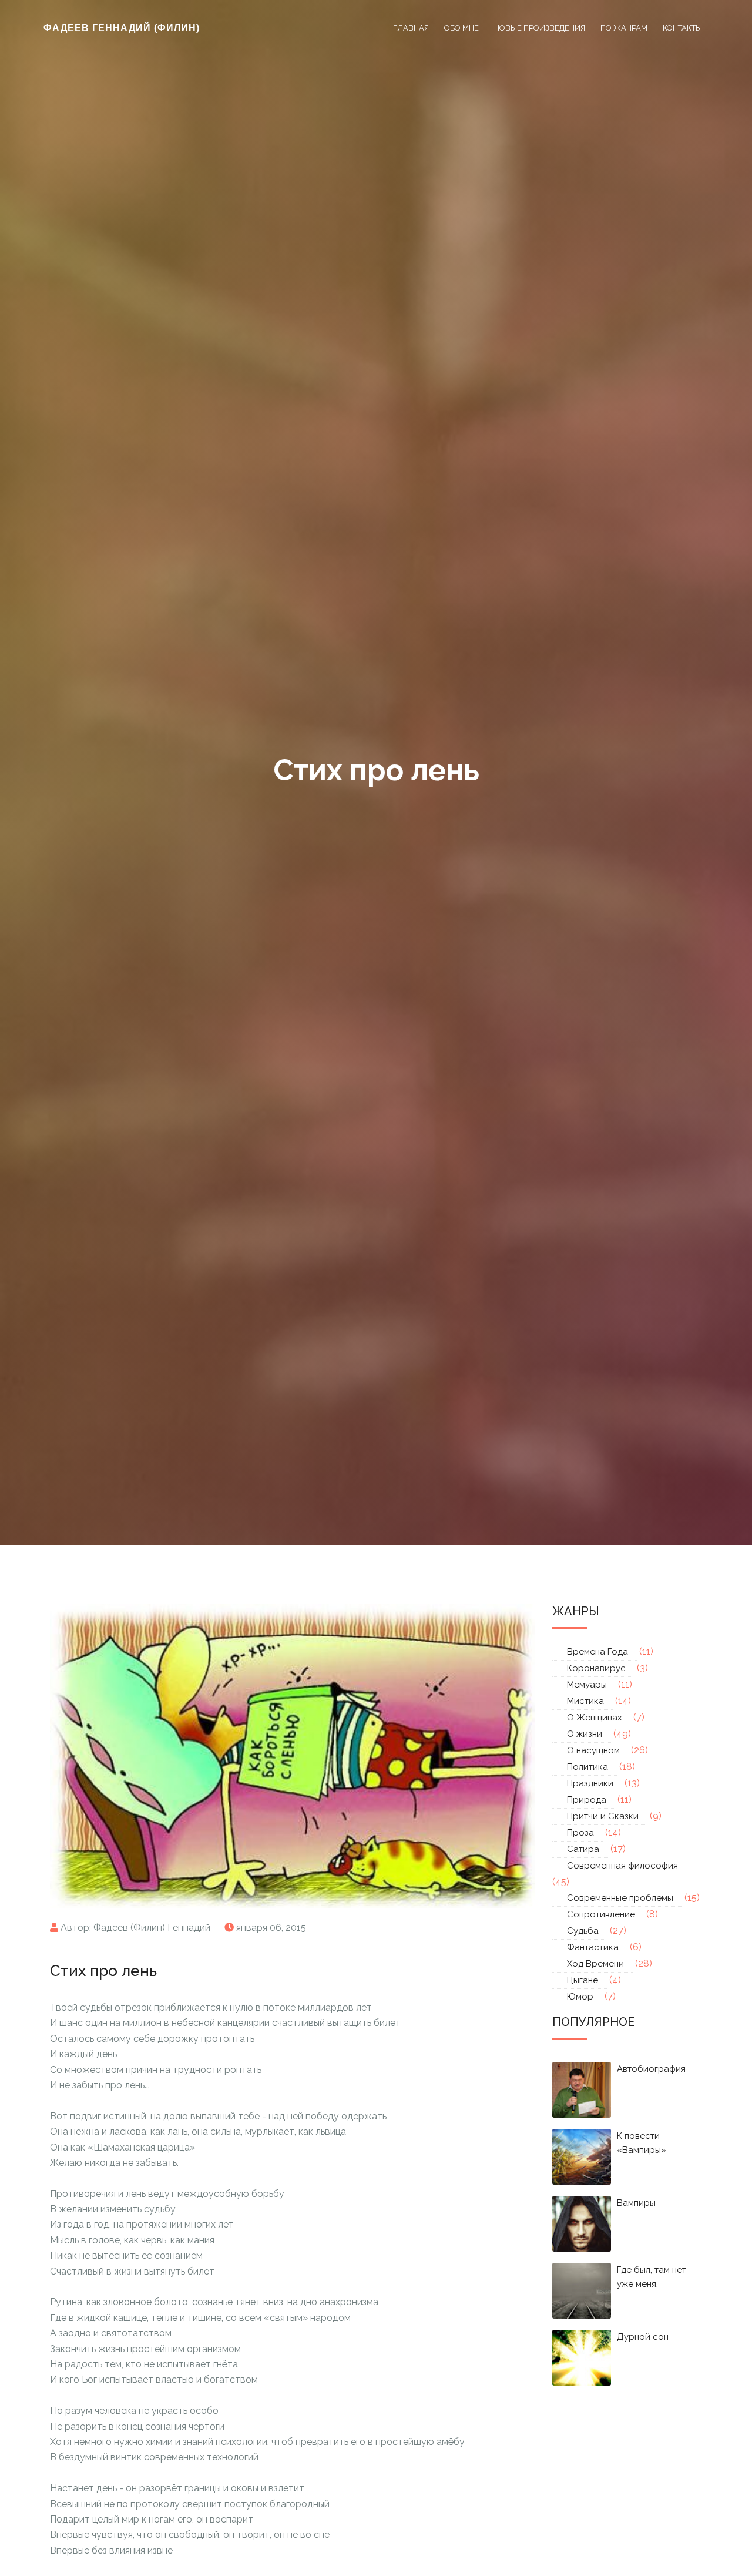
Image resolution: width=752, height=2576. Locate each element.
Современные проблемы (620, 1898)
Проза (580, 1833)
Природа (587, 1800)
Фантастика (593, 1947)
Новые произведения (540, 28)
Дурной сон (643, 2337)
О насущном (593, 1750)
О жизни (585, 1734)
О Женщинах (595, 1718)
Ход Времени (595, 1964)
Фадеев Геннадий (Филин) (122, 28)
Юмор (580, 1997)
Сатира (583, 1849)
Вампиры (636, 2203)
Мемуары (587, 1685)
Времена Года (597, 1652)
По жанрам (624, 28)
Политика (587, 1767)
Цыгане (583, 1980)
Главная (411, 28)
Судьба (583, 1931)
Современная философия (622, 1866)
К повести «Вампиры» (642, 2143)
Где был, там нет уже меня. (652, 2277)
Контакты (682, 28)
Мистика (585, 1701)
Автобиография (651, 2069)
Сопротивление (601, 1914)
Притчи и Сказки (603, 1816)
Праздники (590, 1783)
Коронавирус (596, 1668)
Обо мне (461, 28)
